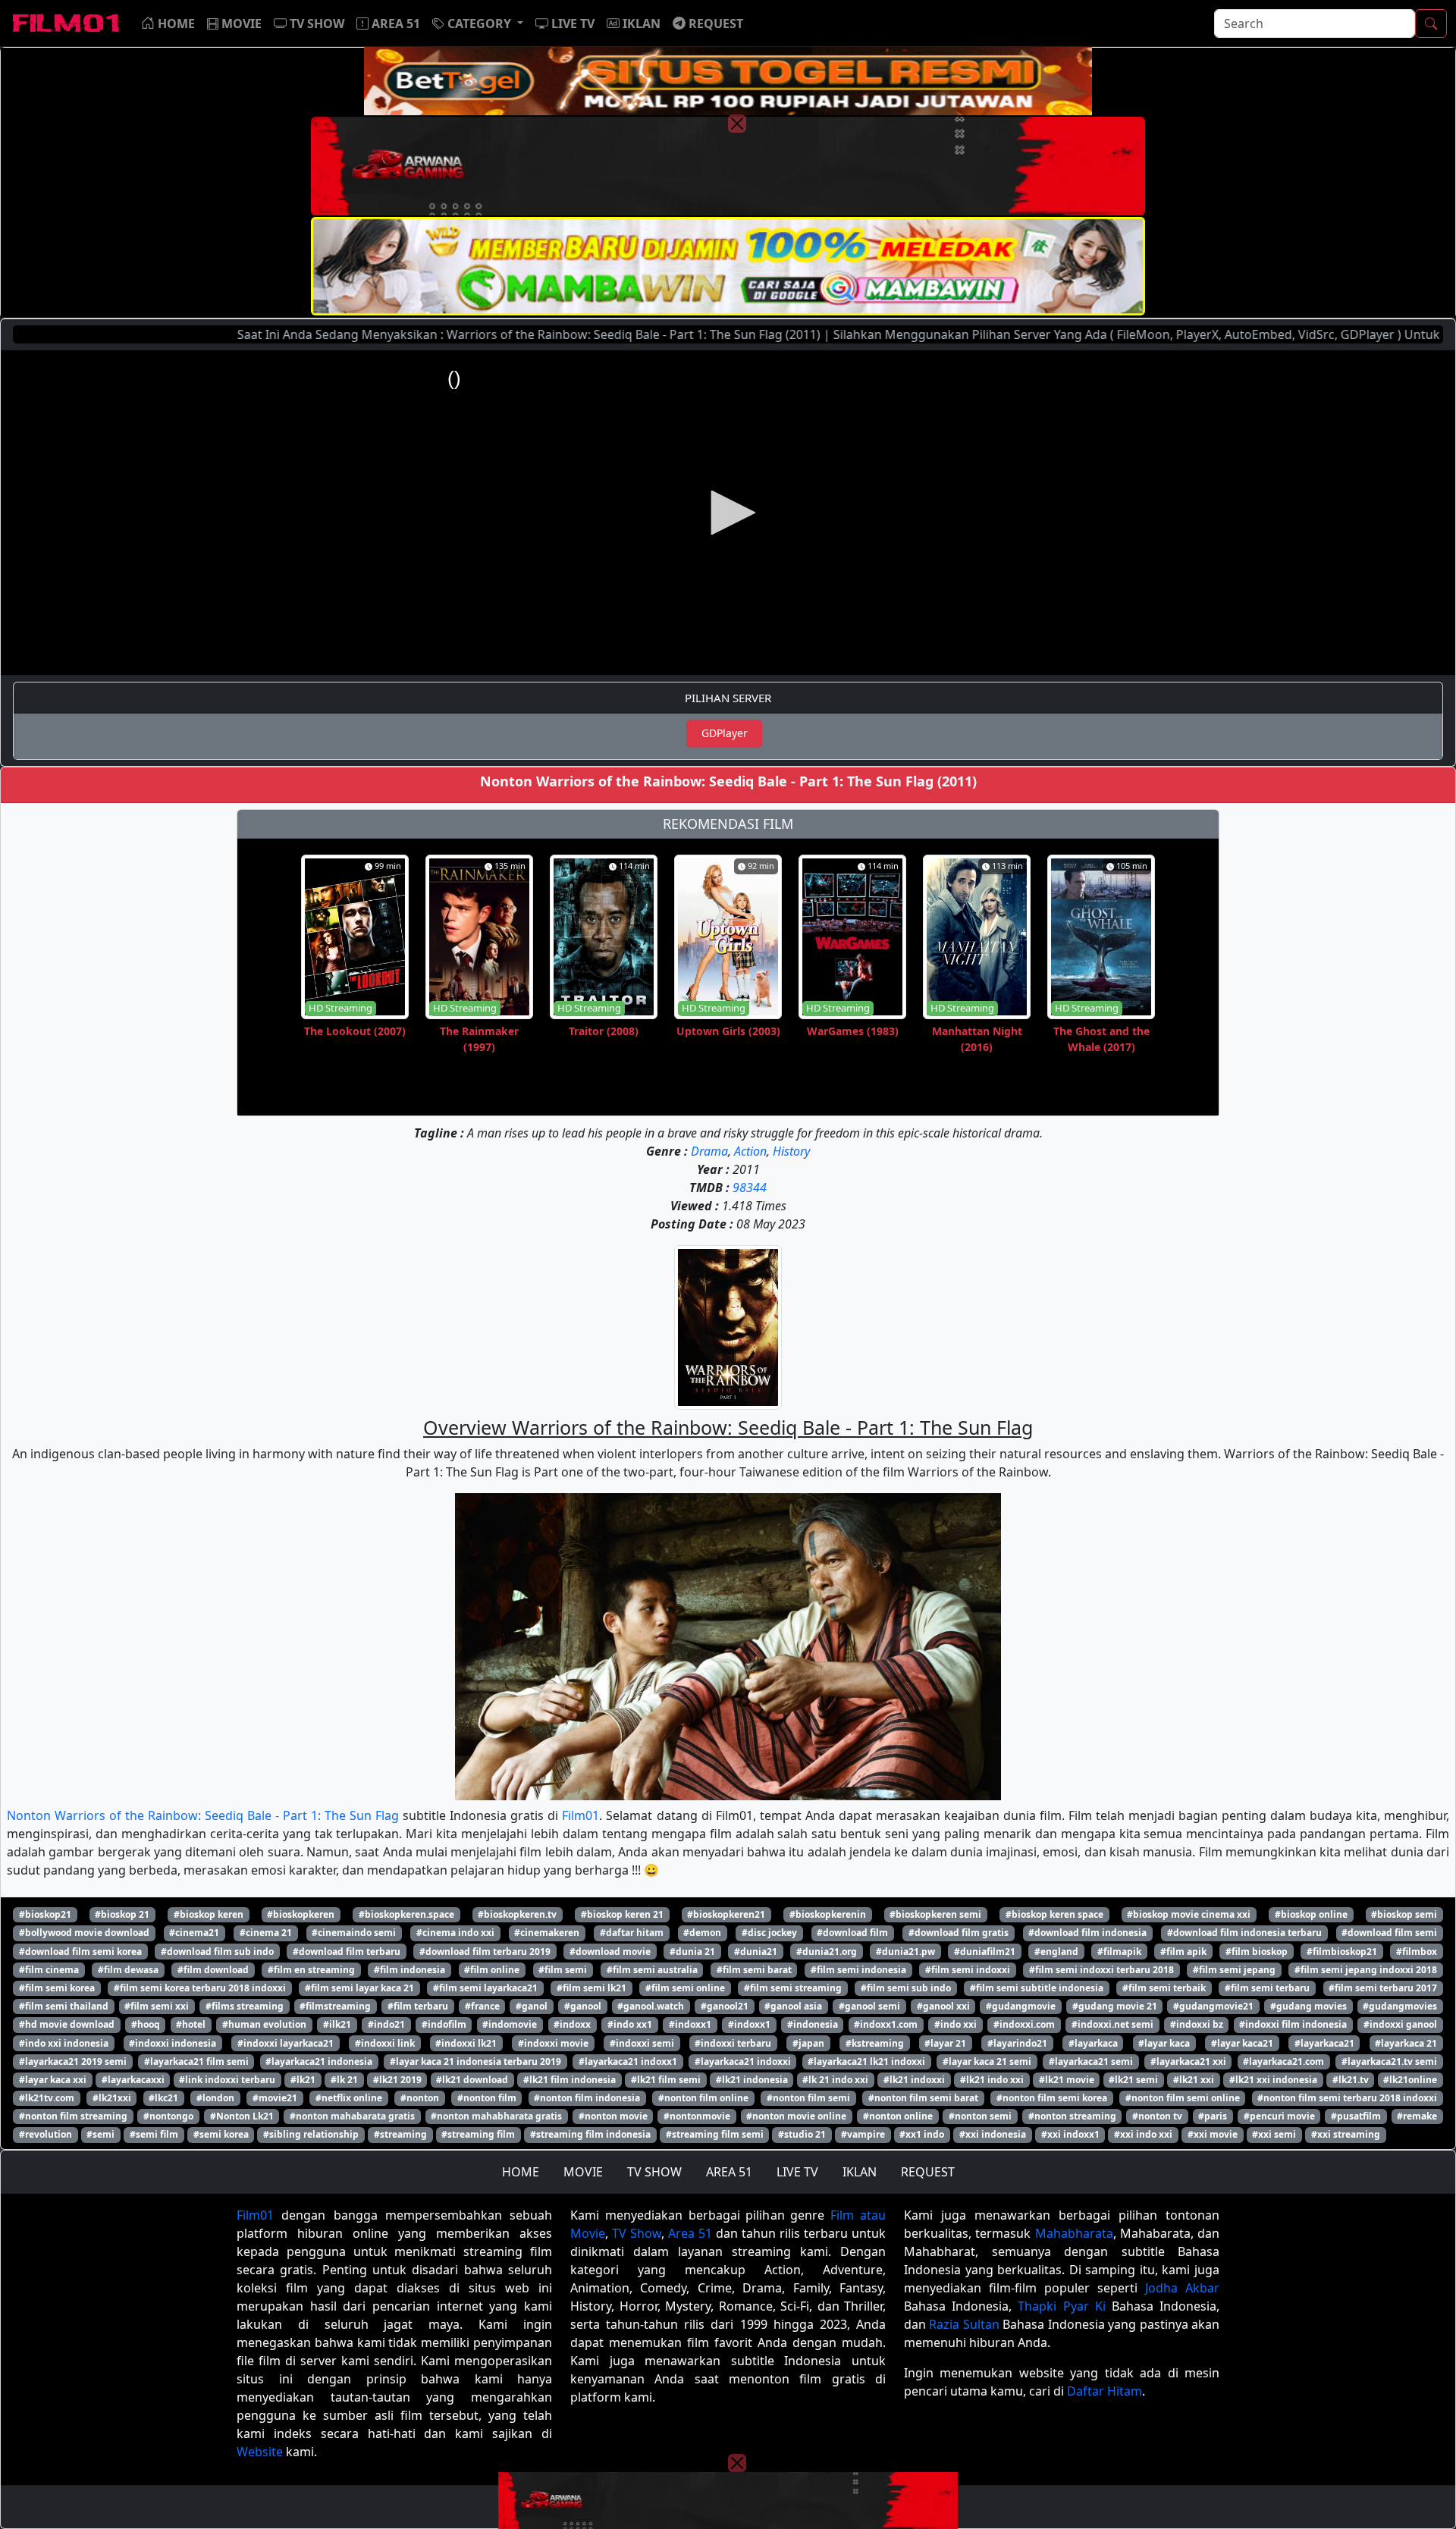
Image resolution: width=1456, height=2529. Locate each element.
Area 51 (690, 2233)
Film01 (581, 1815)
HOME (521, 2172)
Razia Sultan (964, 2324)
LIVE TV (797, 2172)
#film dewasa (128, 1970)
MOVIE (583, 2172)
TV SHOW (654, 2172)
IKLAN (860, 2172)
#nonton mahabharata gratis (496, 2116)
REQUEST (928, 2172)
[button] (478, 24)
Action (750, 1151)
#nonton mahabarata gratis (352, 2116)
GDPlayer (725, 733)
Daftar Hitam (1105, 2391)
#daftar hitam (632, 1933)
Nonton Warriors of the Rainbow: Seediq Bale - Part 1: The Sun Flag (203, 1815)
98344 (750, 1188)
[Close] (737, 124)
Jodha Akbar (1182, 2288)
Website (260, 2452)
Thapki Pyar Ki (1061, 2306)
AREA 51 (729, 2172)
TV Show (637, 2233)
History (791, 1151)
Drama (709, 1151)
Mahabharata (1074, 2233)
